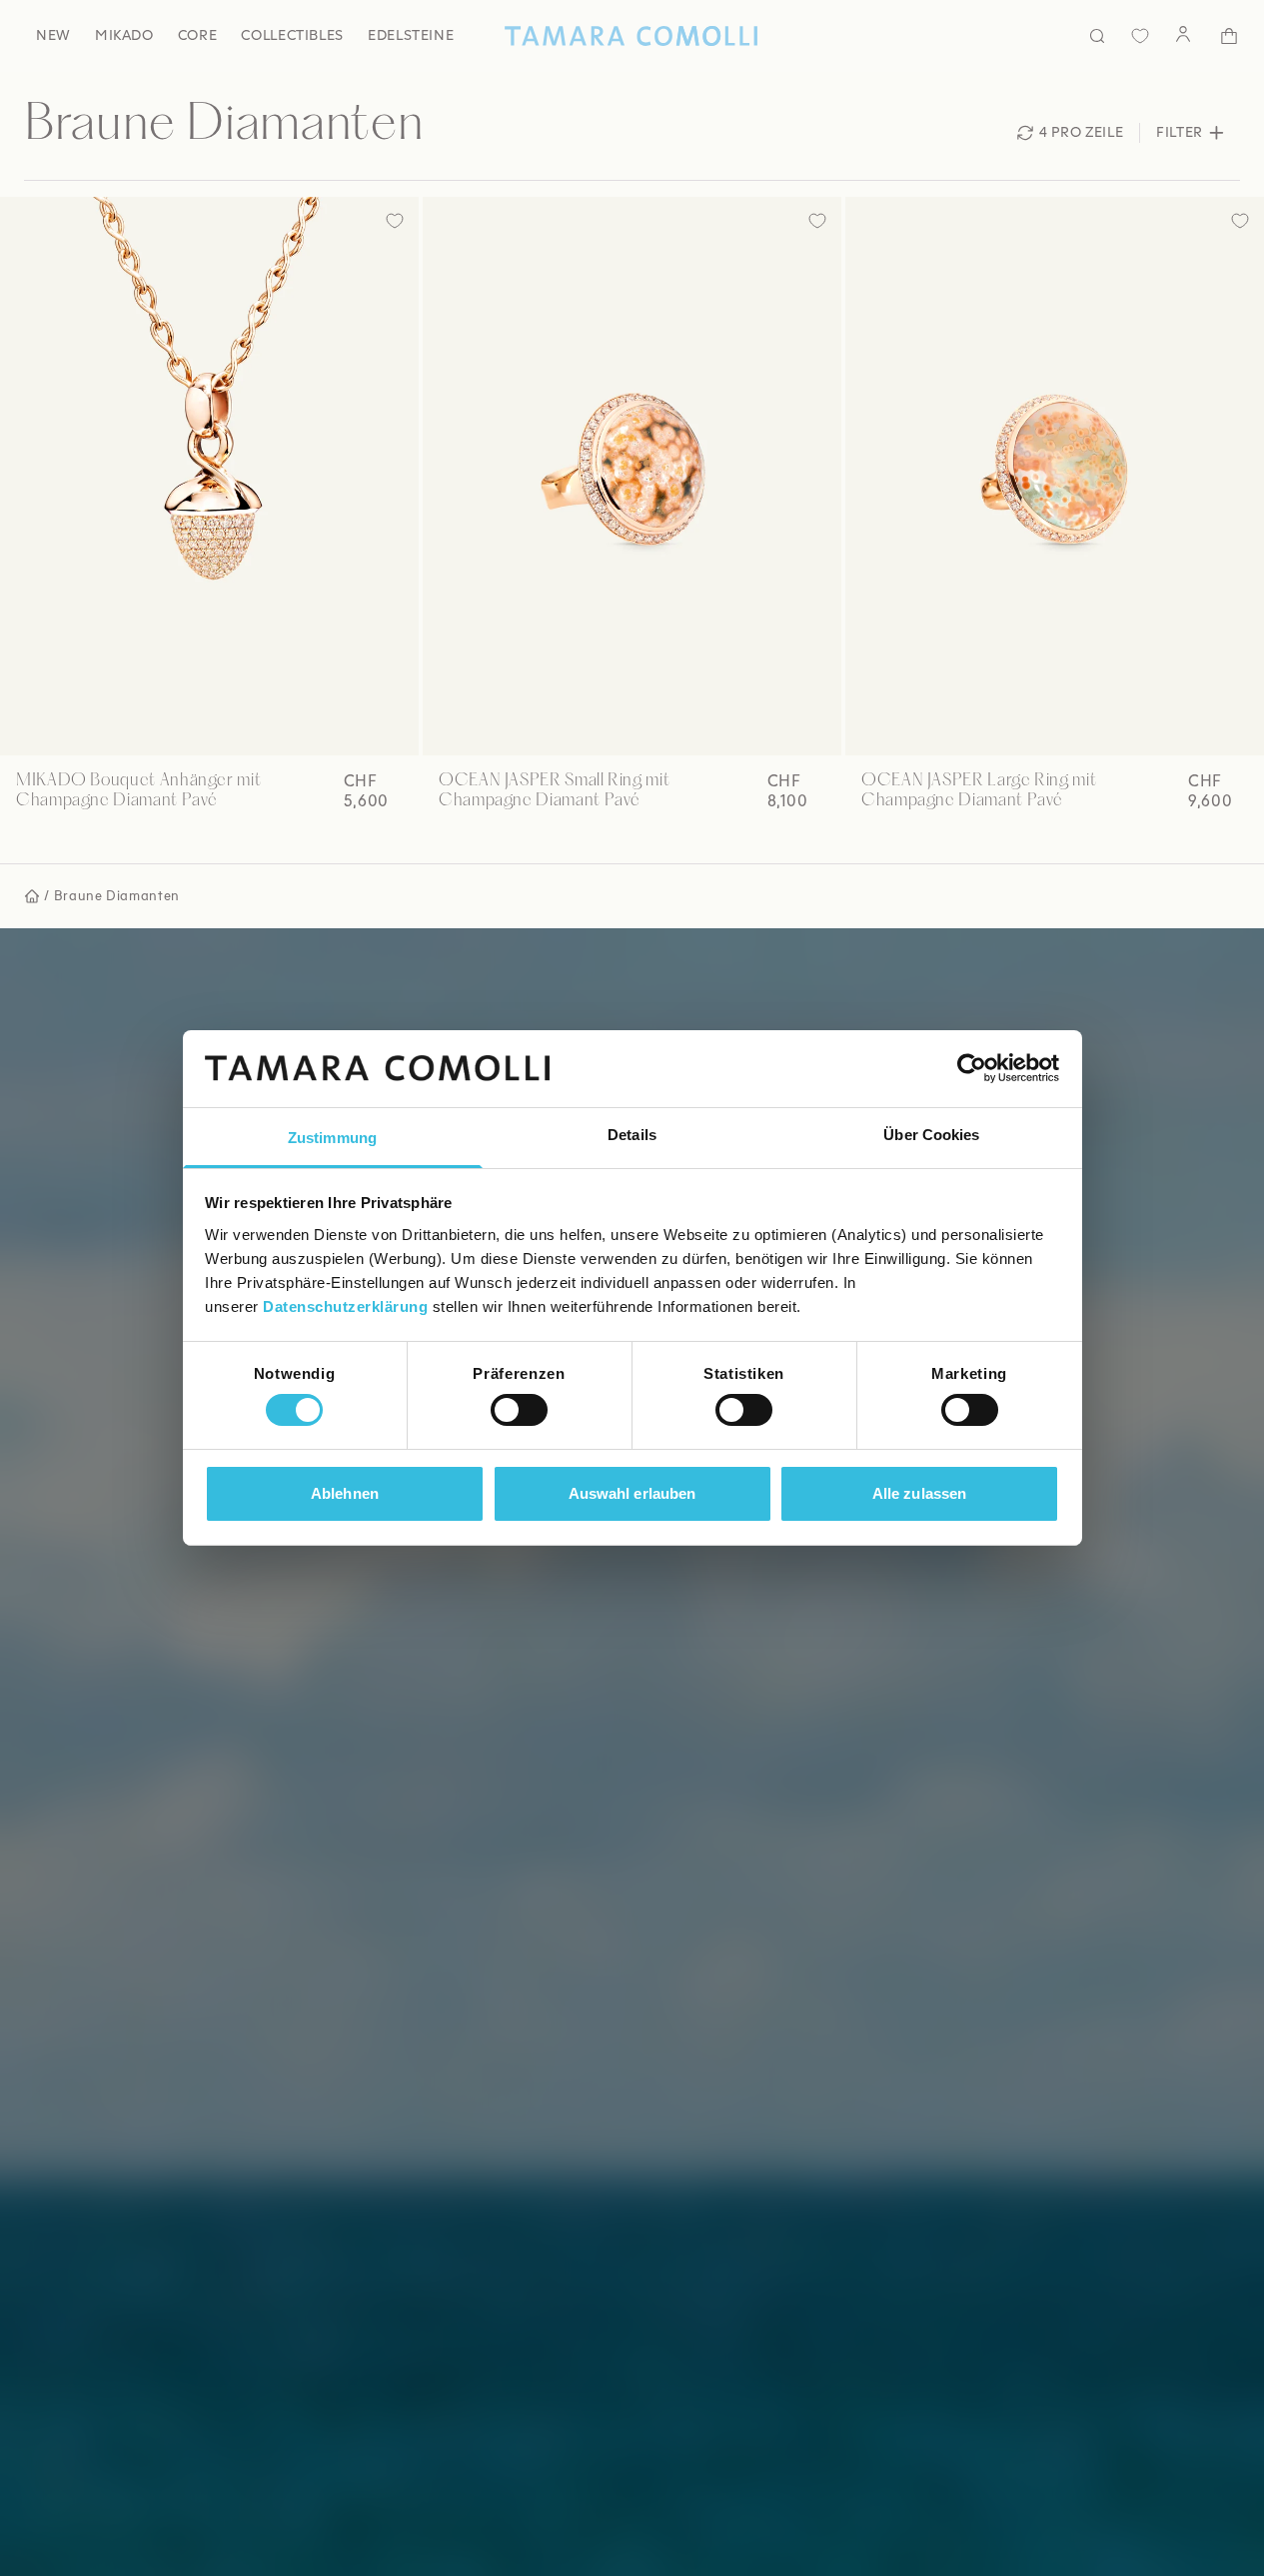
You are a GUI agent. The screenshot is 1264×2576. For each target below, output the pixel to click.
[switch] (519, 1410)
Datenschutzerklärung (345, 1306)
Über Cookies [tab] (931, 1135)
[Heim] (632, 36)
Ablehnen (345, 1493)
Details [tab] (632, 1135)
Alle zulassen (919, 1493)
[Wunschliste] (1140, 36)
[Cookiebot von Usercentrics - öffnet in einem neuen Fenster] (972, 1068)
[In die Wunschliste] (395, 221)
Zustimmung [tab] (332, 1138)
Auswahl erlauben (632, 1493)
